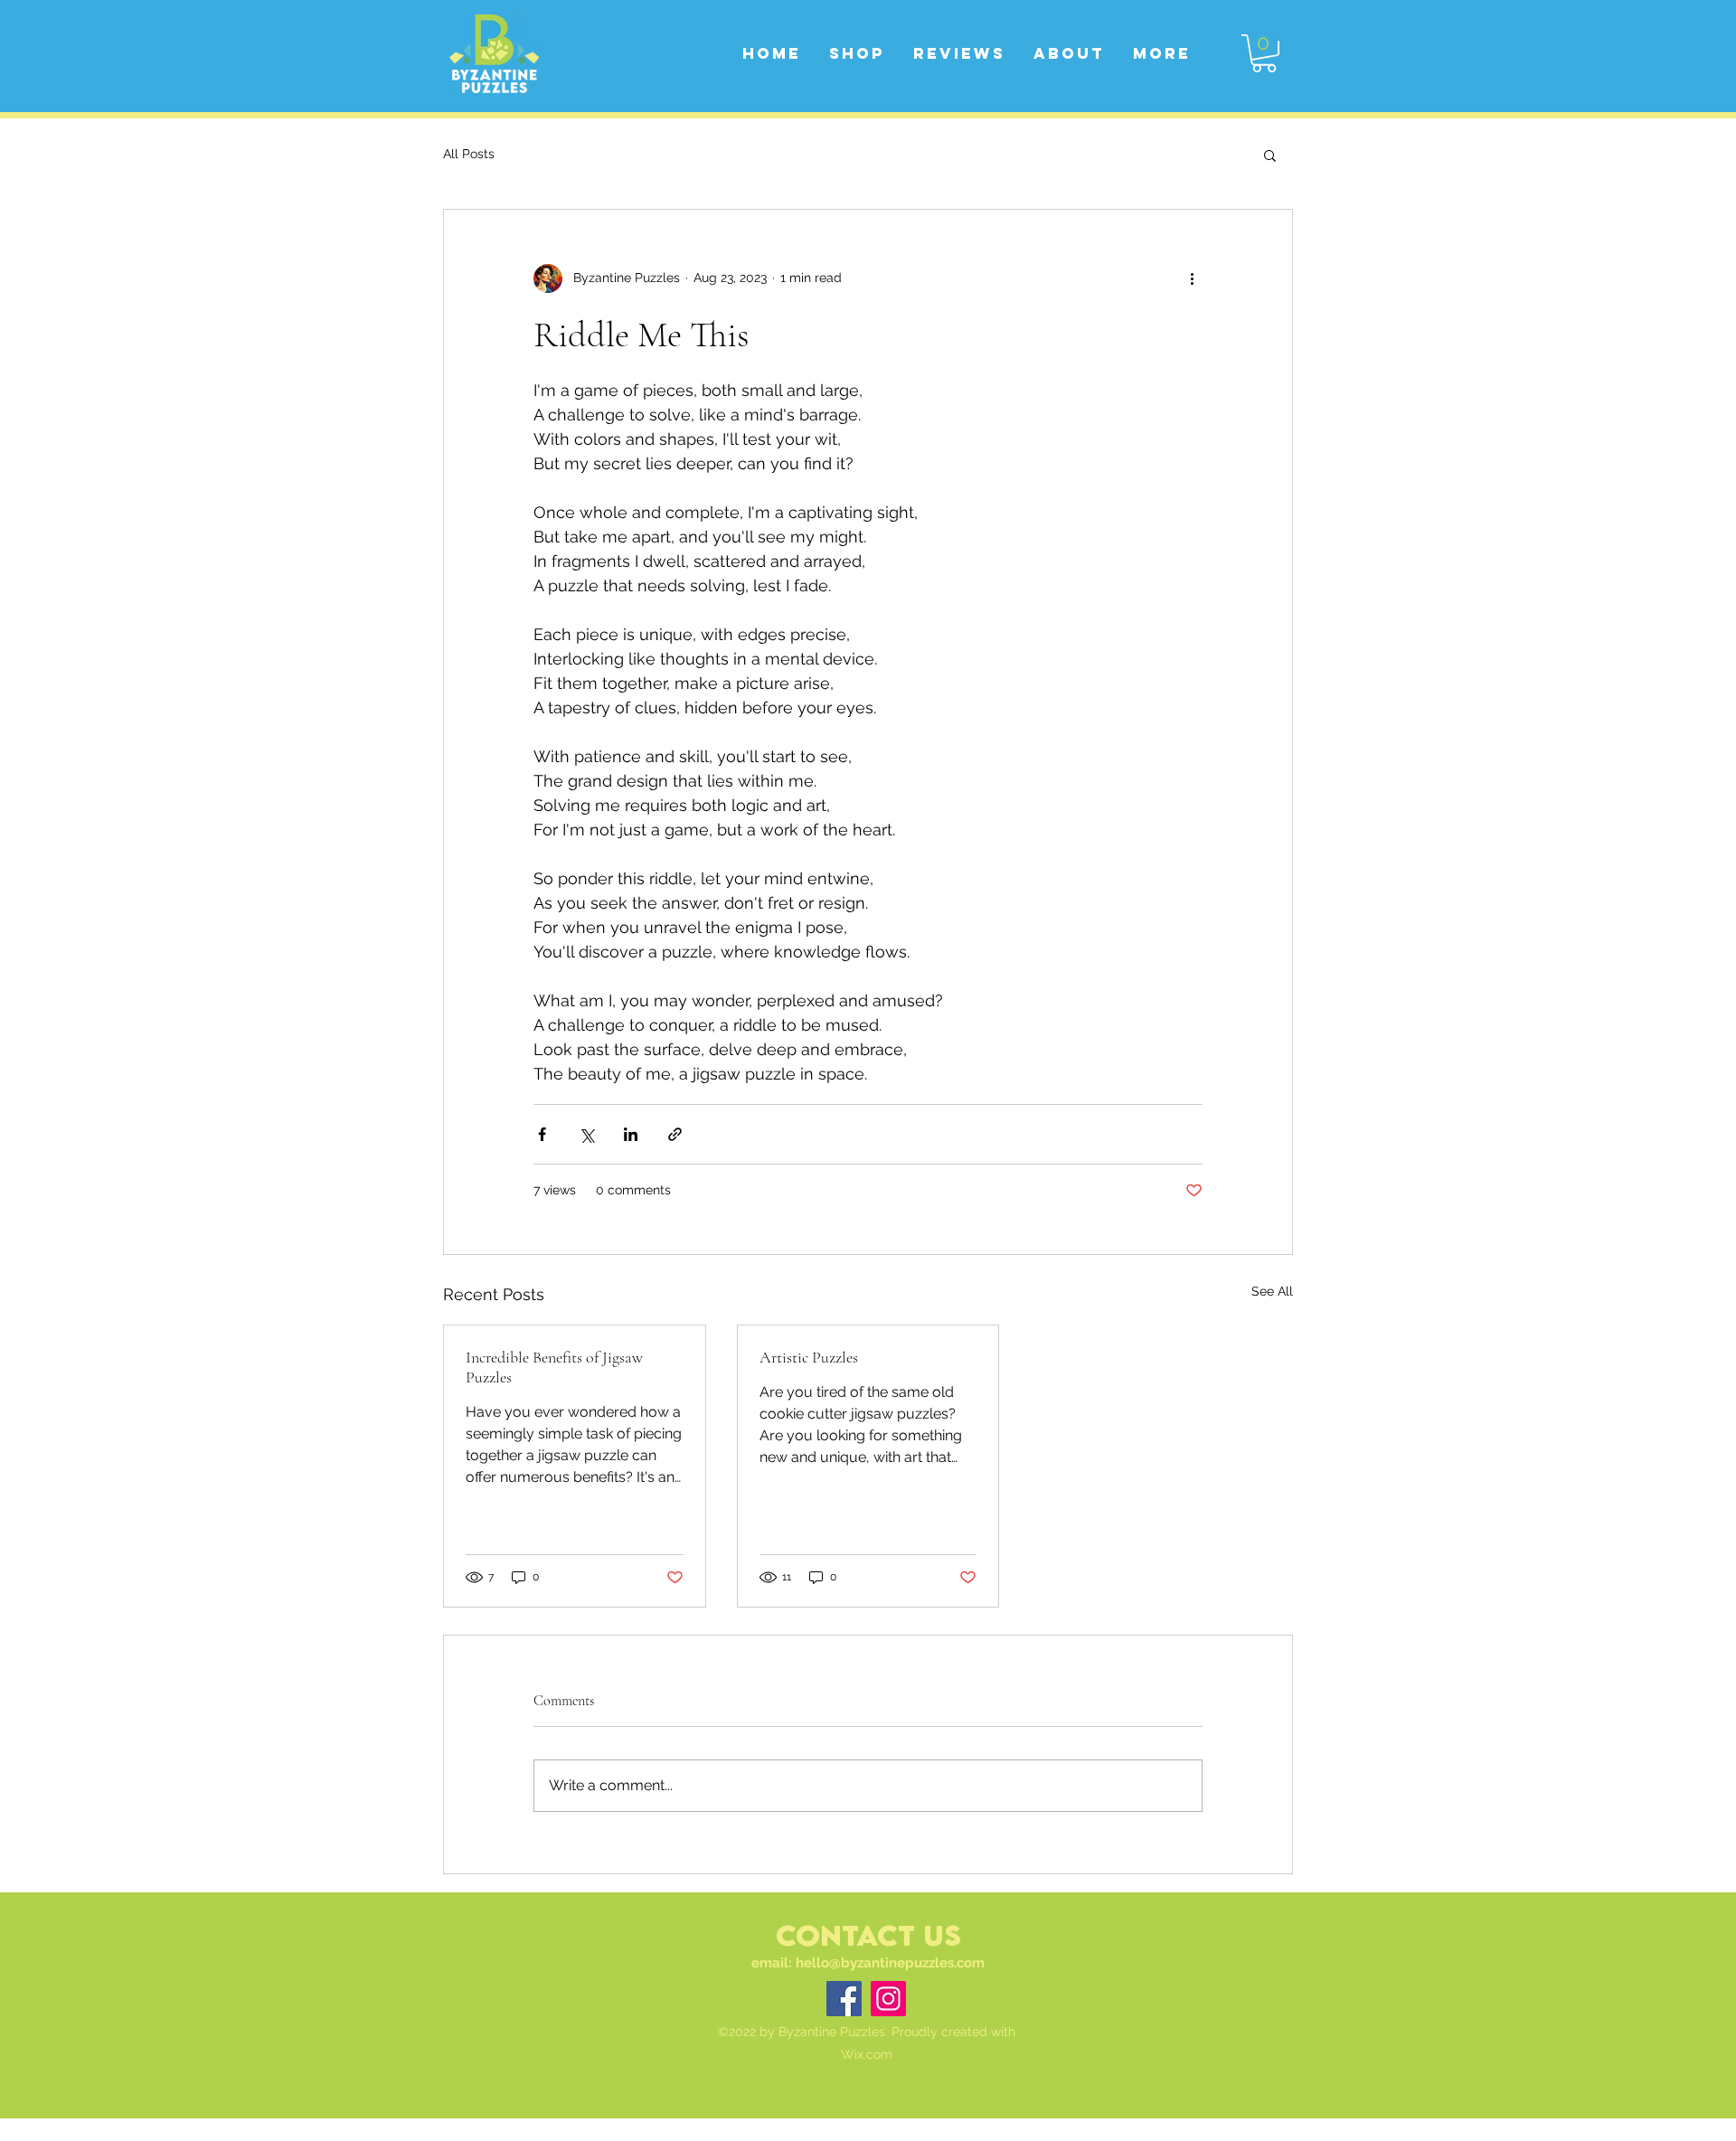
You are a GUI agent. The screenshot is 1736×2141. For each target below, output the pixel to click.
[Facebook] (844, 1999)
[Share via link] (675, 1134)
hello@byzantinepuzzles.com (890, 1963)
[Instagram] (888, 1999)
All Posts (469, 154)
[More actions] (1192, 278)
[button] (1264, 53)
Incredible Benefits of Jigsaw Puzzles (554, 1367)
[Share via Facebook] (542, 1134)
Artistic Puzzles (809, 1357)
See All (1272, 1291)
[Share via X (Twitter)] (586, 1134)
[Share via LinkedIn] (631, 1134)
